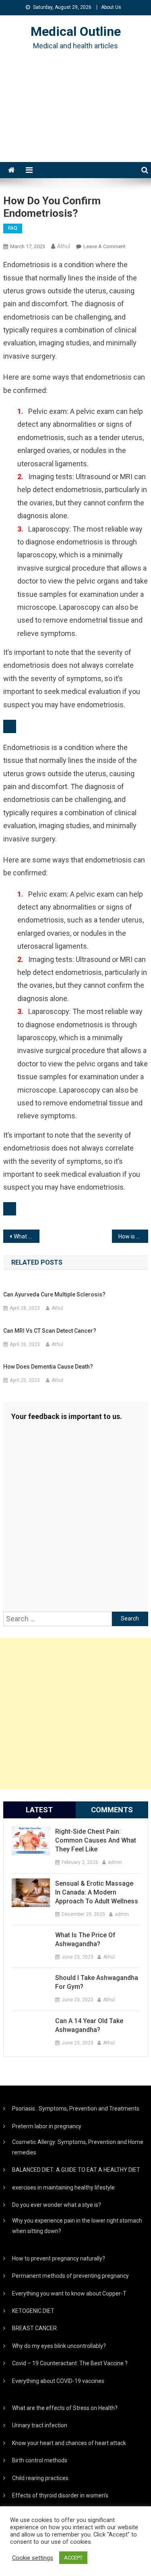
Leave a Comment (104, 246)
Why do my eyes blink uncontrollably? (59, 2346)
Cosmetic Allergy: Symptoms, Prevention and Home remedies (78, 2147)
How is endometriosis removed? (133, 1236)
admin (115, 1862)
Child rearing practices (40, 2478)
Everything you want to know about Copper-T (69, 2293)
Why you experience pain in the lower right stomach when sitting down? (77, 2226)
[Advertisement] (75, 116)
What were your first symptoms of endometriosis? (27, 1236)
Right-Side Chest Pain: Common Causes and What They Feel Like (96, 1840)
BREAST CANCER (34, 2328)
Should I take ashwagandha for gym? (97, 1982)
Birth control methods (40, 2460)
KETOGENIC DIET (33, 2311)
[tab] (39, 1810)
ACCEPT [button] (73, 2558)
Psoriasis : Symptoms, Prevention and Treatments (76, 2109)
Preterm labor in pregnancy (47, 2126)
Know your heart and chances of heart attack (69, 2443)
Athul (64, 246)
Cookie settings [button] (33, 2558)
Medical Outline (76, 31)
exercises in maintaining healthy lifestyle (63, 2188)
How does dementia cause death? (48, 1367)
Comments (112, 1810)
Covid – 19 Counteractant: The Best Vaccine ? (70, 2363)
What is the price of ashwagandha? (85, 1939)
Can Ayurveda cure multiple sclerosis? (54, 1294)
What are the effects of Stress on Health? (65, 2408)
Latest (39, 1810)
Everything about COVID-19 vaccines (58, 2381)
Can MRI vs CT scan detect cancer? (50, 1331)
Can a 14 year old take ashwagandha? (89, 2025)
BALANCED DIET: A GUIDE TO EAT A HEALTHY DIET (76, 2170)
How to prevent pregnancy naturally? (59, 2258)
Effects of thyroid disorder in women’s (60, 2495)
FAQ (13, 228)
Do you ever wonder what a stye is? (57, 2205)
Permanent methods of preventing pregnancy (70, 2276)
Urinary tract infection (40, 2425)
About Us (111, 7)
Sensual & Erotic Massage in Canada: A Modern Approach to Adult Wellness (97, 1892)
